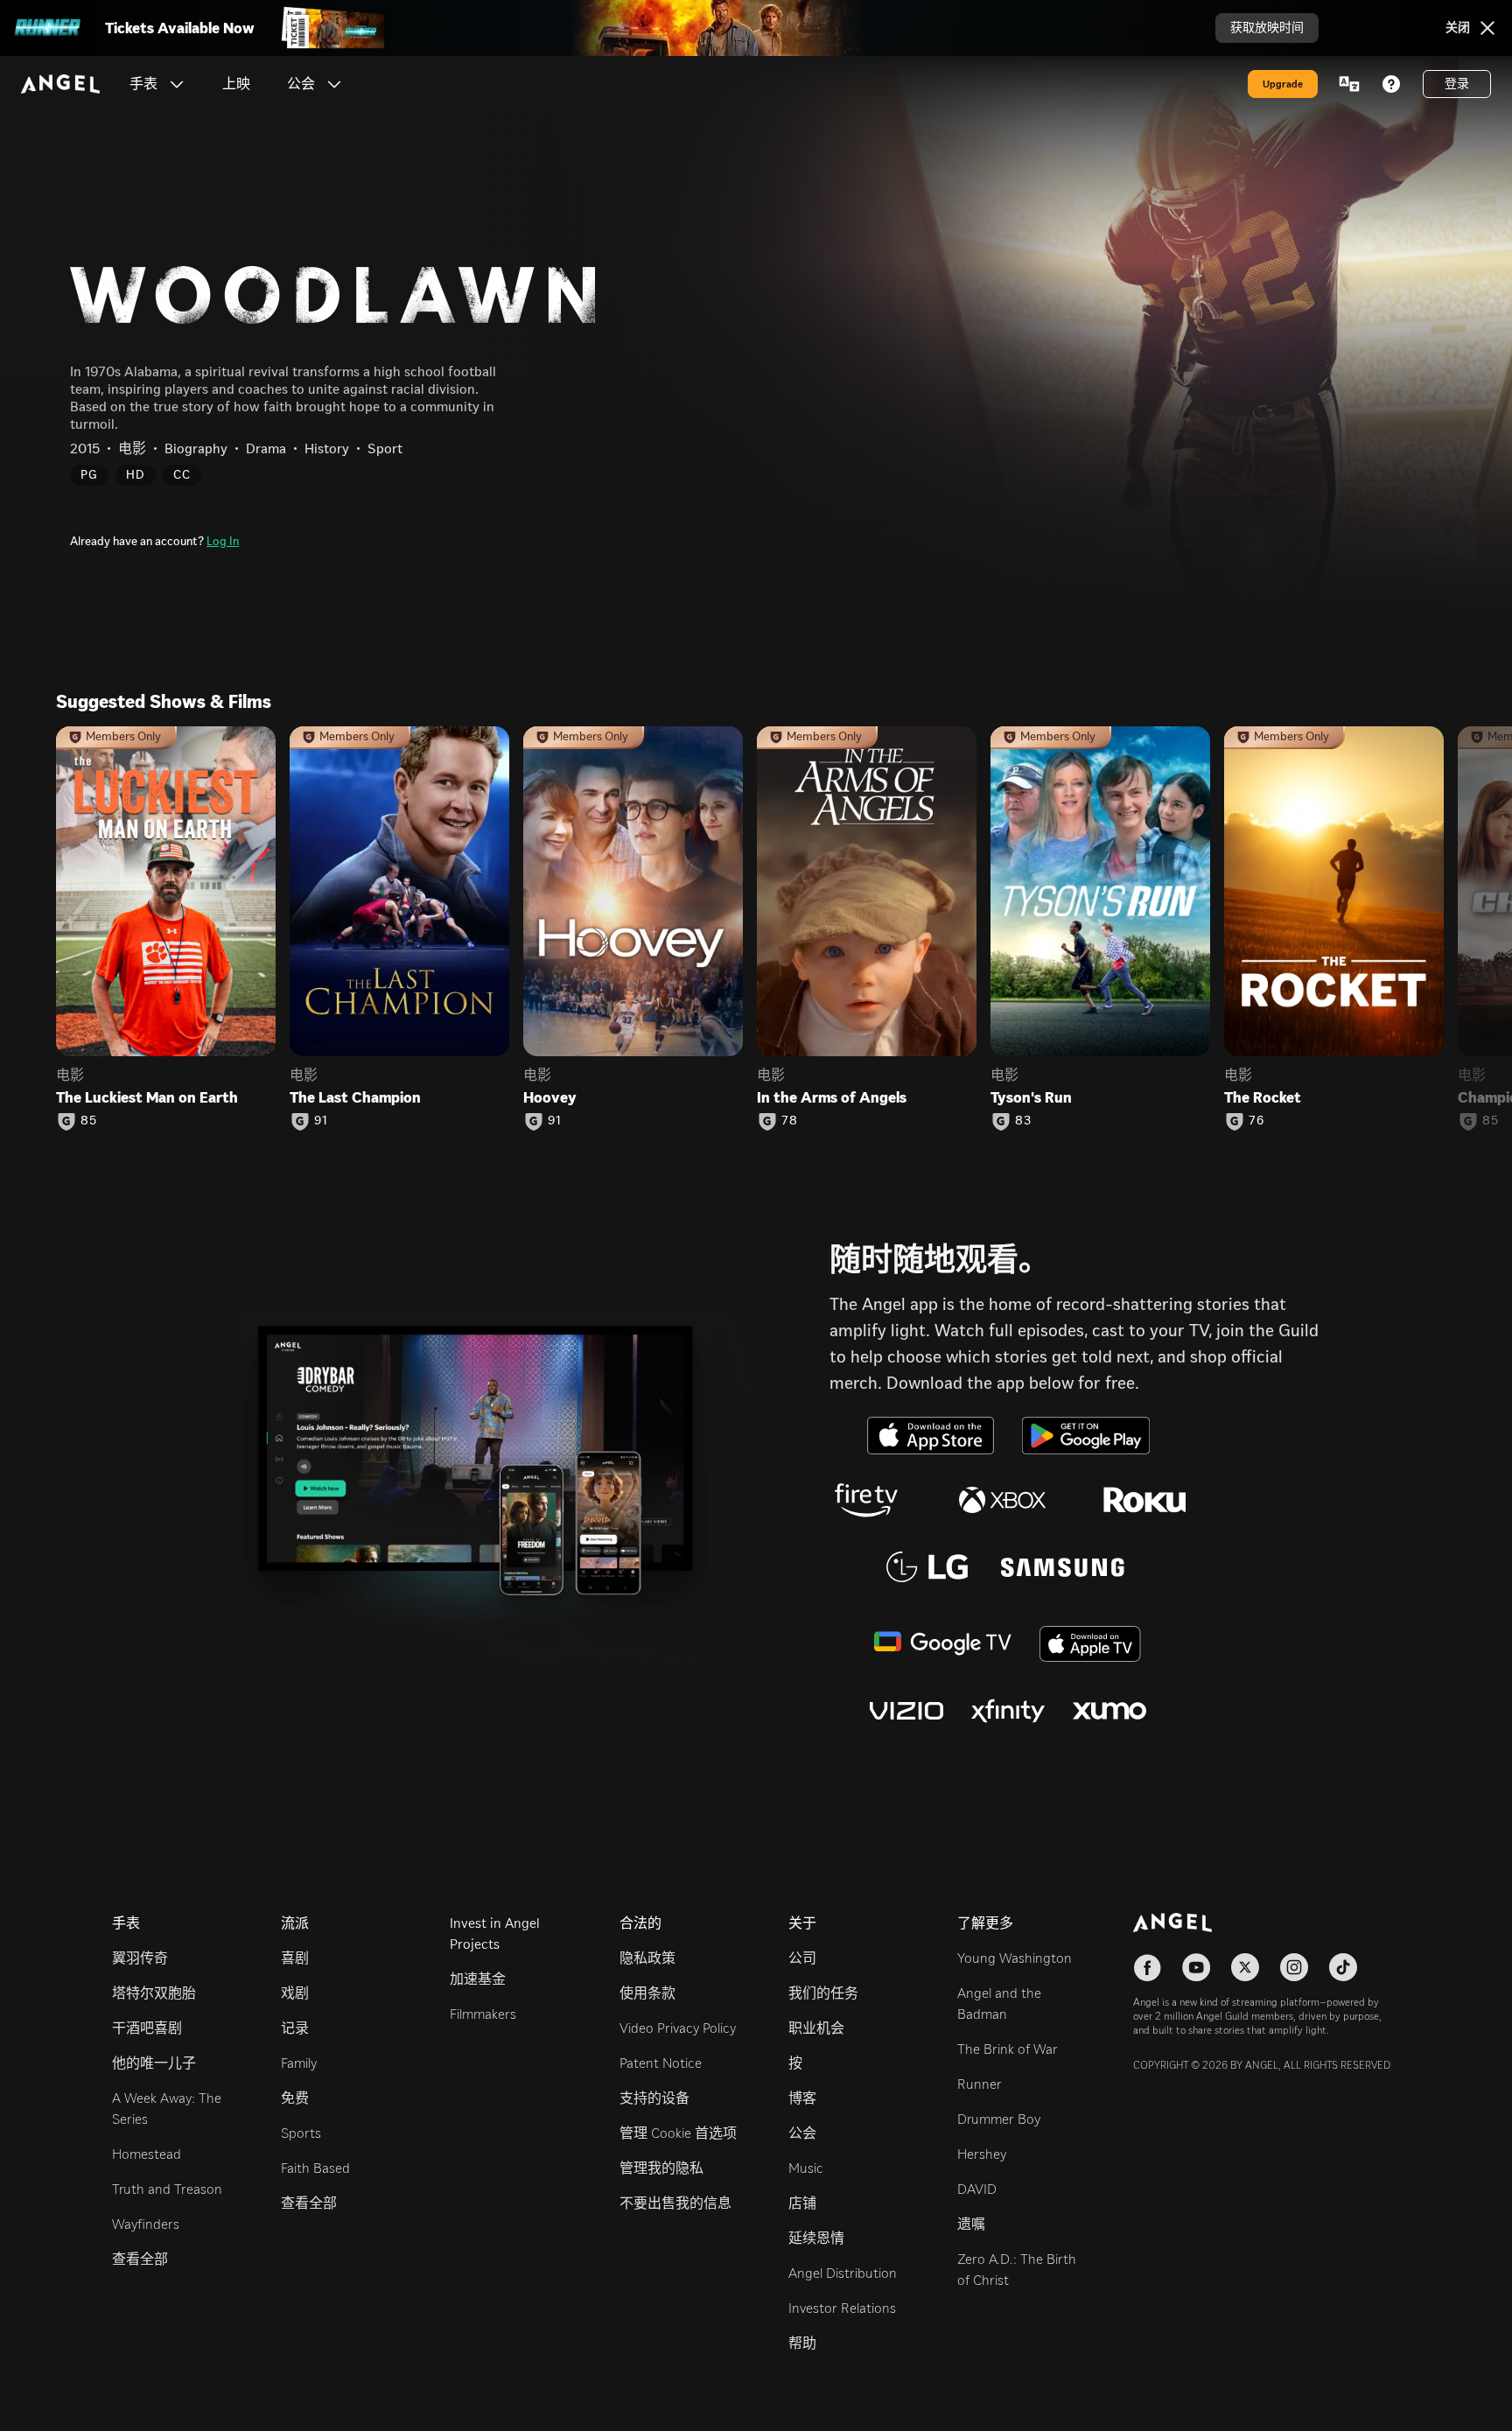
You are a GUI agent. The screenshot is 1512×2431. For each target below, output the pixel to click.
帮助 (802, 2343)
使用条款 (647, 1993)
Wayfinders (146, 2224)
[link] (236, 84)
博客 (802, 2098)
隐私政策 (647, 1958)
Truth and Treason (167, 2189)
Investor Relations (842, 2308)
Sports (301, 2133)
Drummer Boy (999, 2119)
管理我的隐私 (661, 2168)
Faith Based (315, 2168)
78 (790, 1121)
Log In (223, 541)
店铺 (802, 2203)
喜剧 (295, 1958)
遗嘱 (971, 2224)
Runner (980, 2084)
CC (182, 475)
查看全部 (140, 2259)
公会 (802, 2133)
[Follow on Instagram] (1294, 1967)
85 (89, 1121)
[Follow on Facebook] (1147, 1967)
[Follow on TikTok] (1343, 1967)
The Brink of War (1008, 2049)
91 (321, 1121)
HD (136, 475)
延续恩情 (816, 2238)
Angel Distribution (843, 2273)
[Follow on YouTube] (1196, 1967)
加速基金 (478, 1979)
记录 (295, 2028)
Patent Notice (661, 2063)
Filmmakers (483, 2014)
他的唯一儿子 (154, 2063)
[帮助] (1391, 84)
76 (1256, 1121)
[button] (177, 84)
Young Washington (1015, 1958)
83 (1023, 1121)
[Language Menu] (1349, 84)
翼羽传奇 (140, 1958)
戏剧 (295, 1993)
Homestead (147, 2154)
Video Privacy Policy (678, 2028)
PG (89, 475)
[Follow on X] (1245, 1967)
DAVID (977, 2189)
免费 (295, 2098)
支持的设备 (654, 2098)
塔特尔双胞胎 (154, 1993)
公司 (802, 1958)
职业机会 (816, 2028)
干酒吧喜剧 (147, 2028)
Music (806, 2168)
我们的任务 (823, 1993)
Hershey (982, 2154)
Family (299, 2063)
